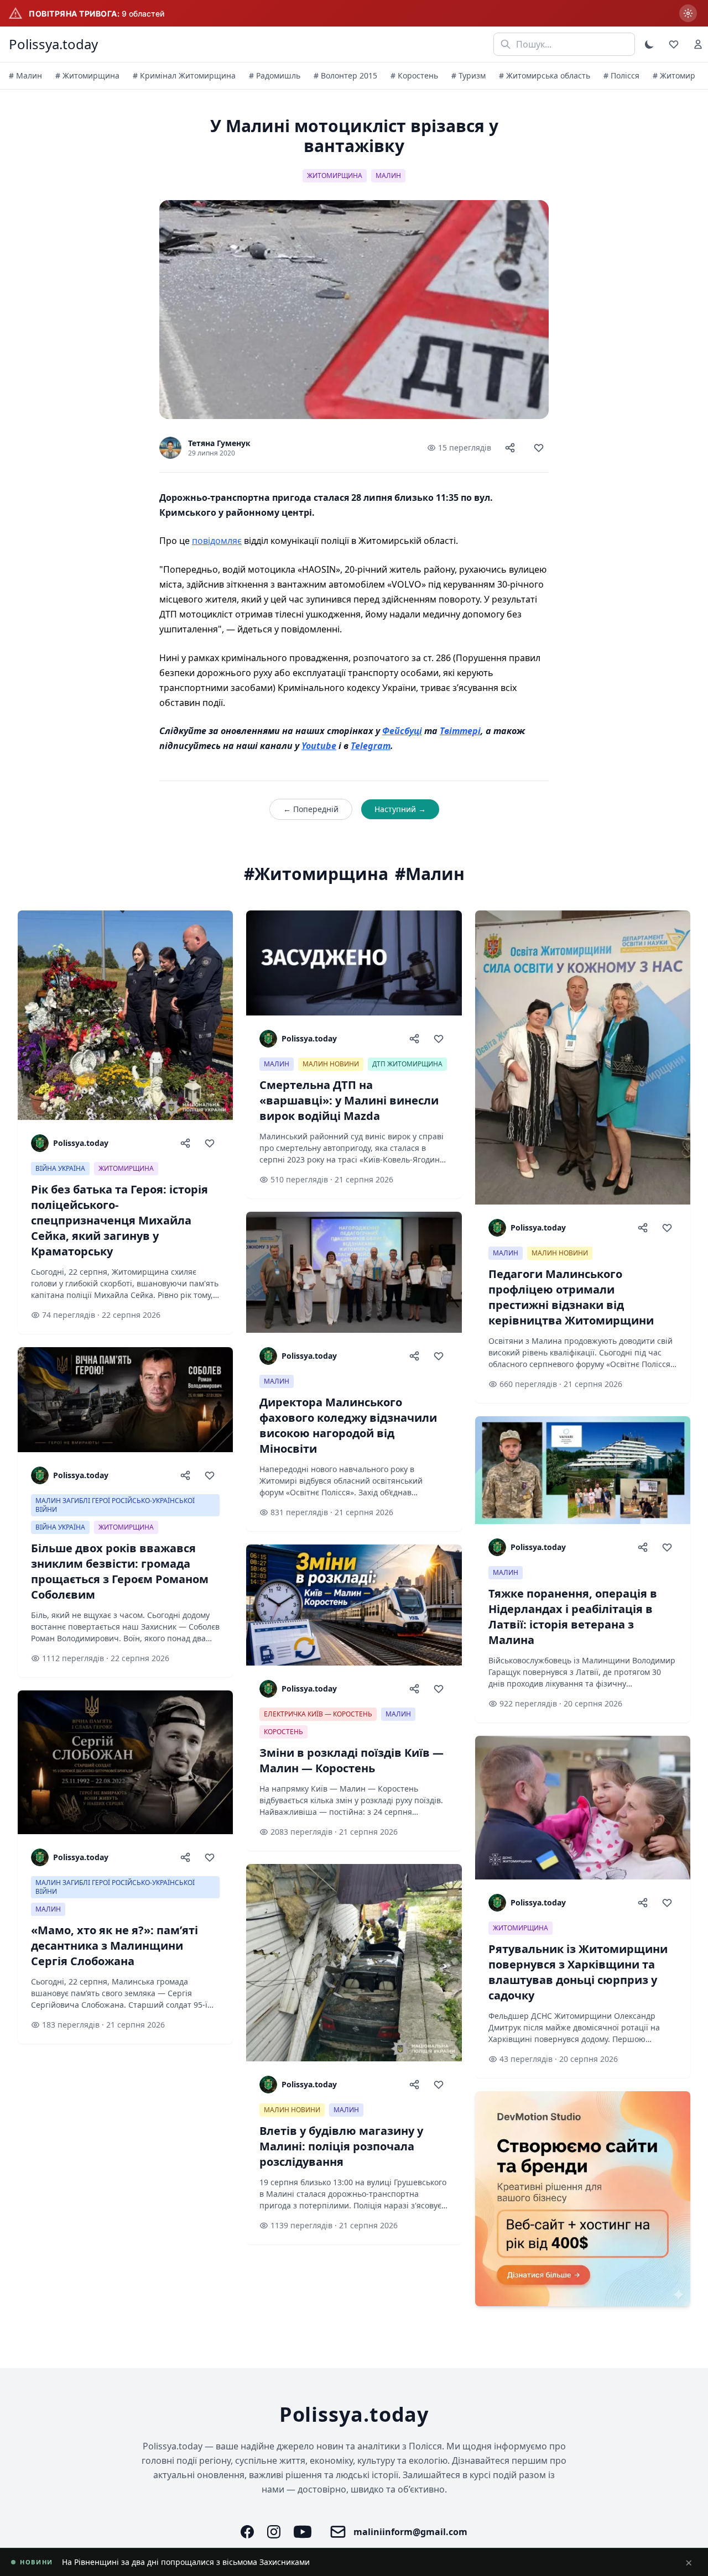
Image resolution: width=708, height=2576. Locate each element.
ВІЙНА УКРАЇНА (60, 1168)
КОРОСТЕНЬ (283, 1732)
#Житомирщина (316, 874)
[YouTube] (303, 2532)
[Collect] (539, 448)
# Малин (25, 75)
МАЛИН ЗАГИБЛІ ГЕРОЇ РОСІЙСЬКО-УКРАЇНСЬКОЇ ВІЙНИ (115, 1505)
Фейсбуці (402, 731)
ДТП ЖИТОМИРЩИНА (407, 1064)
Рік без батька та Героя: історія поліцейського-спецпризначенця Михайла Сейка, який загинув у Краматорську (275, 2562)
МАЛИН (388, 176)
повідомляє (217, 541)
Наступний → (400, 809)
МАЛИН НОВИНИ (331, 1064)
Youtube (319, 746)
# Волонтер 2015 (345, 75)
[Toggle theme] (649, 44)
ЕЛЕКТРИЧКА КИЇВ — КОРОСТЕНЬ (318, 1714)
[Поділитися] (510, 448)
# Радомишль (275, 75)
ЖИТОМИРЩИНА (335, 176)
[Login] (698, 44)
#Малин (430, 874)
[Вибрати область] (688, 13)
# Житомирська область (545, 75)
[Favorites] (674, 44)
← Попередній (311, 809)
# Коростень (414, 75)
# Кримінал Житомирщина (184, 75)
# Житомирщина (87, 75)
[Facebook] (247, 2532)
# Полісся (621, 75)
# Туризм (468, 75)
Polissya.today (53, 44)
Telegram (371, 746)
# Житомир (674, 75)
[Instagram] (274, 2532)
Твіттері (460, 731)
